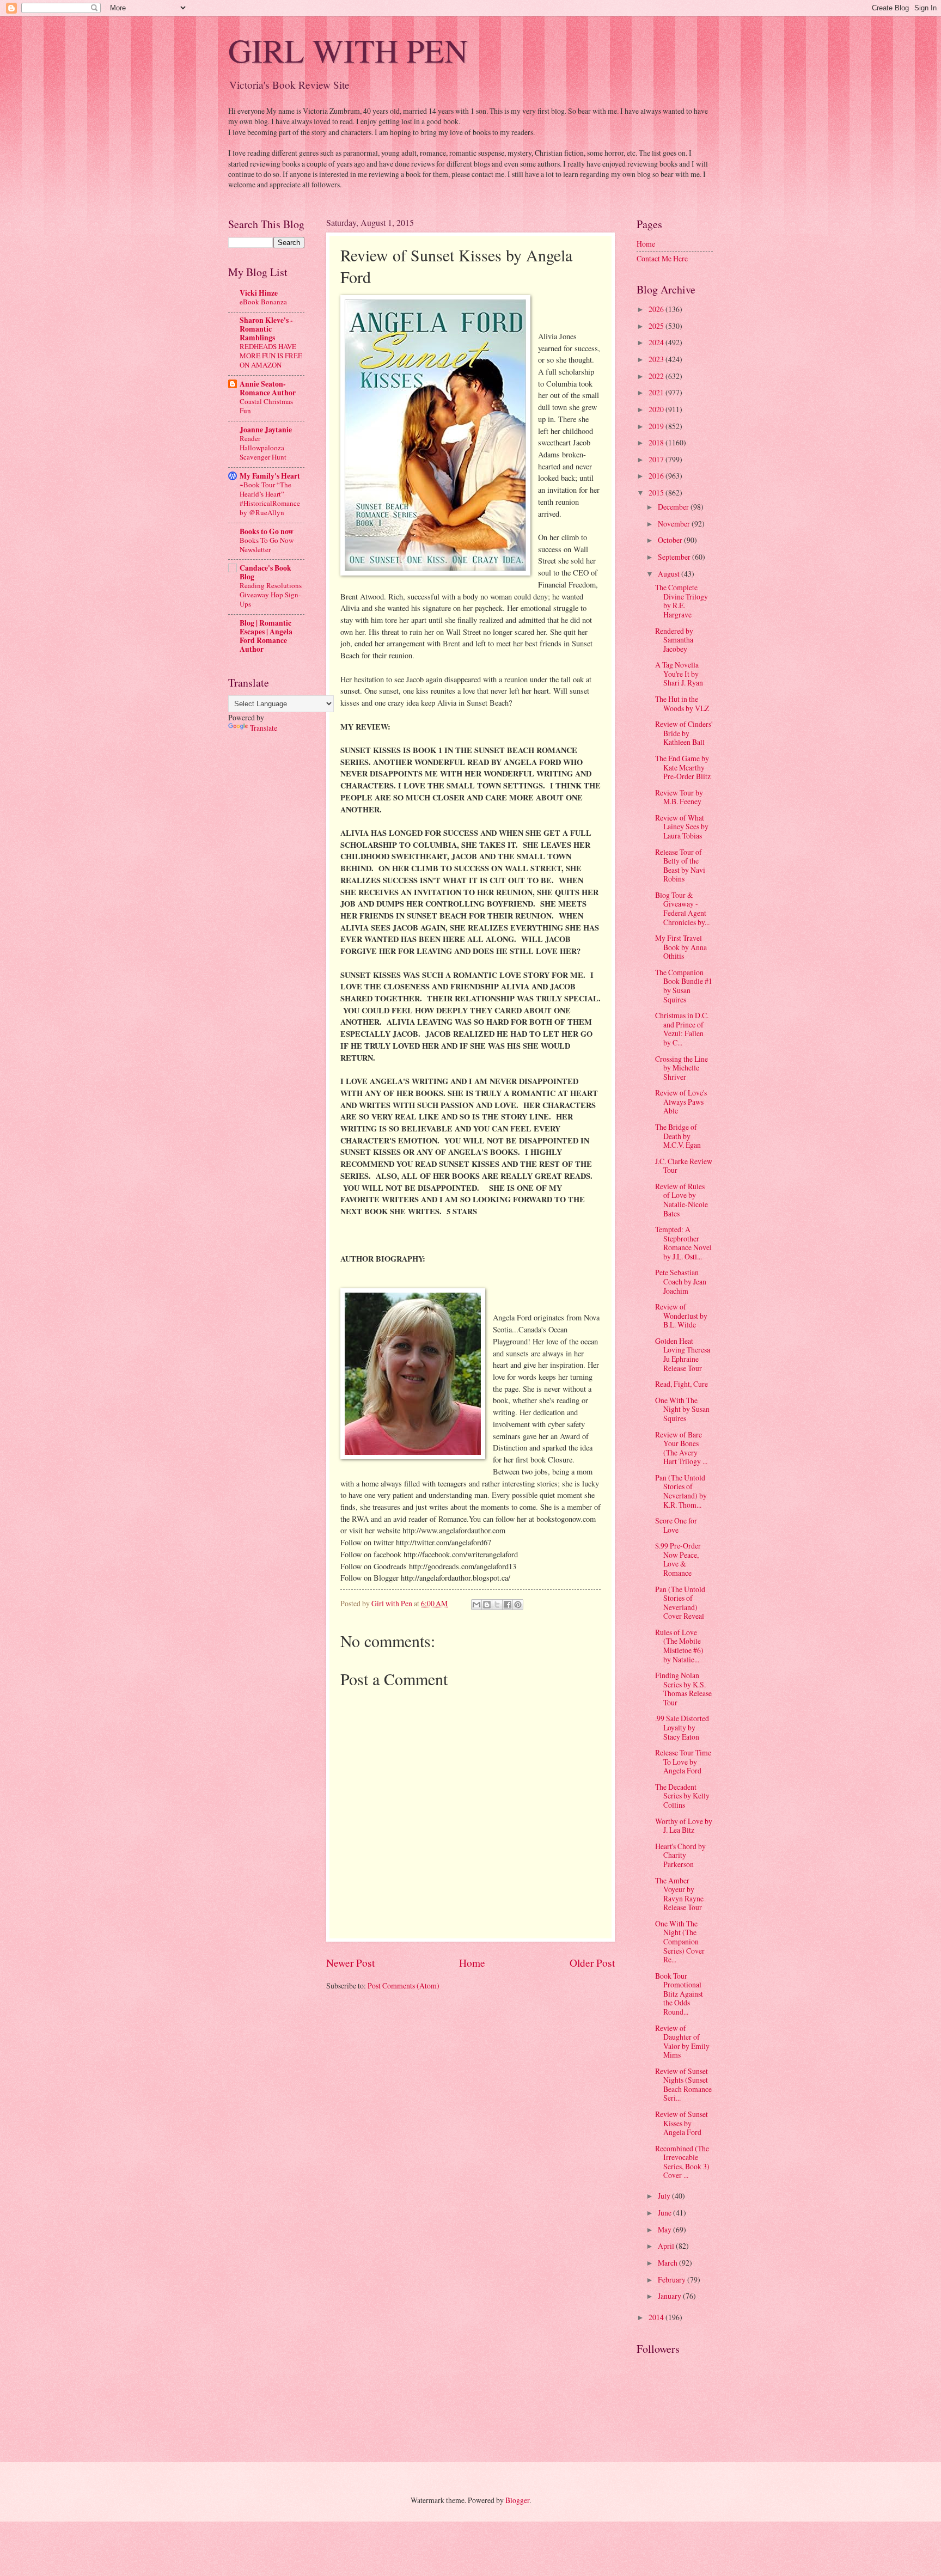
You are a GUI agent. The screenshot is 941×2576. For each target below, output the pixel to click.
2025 (657, 326)
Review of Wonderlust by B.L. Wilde (681, 1315)
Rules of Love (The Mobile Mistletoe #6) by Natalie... (679, 1646)
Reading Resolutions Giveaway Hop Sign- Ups (271, 595)
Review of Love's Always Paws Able (681, 1102)
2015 (657, 492)
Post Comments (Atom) (404, 1985)
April (667, 2246)
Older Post (592, 1963)
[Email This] (476, 1605)
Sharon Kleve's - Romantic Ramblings (266, 329)
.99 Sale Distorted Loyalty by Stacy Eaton (682, 1727)
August (670, 574)
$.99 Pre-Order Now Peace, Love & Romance (678, 1559)
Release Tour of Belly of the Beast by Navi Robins (680, 865)
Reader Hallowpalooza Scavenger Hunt (263, 448)
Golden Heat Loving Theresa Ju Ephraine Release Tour (683, 1354)
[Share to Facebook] (508, 1605)
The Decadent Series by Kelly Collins (682, 1796)
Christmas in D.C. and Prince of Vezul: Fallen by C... (682, 1029)
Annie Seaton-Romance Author (268, 388)
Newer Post (350, 1963)
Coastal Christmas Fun (266, 406)
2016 (657, 476)
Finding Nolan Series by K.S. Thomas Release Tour (683, 1689)
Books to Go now (267, 531)
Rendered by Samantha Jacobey (674, 640)
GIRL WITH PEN (348, 50)
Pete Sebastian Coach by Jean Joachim (681, 1281)
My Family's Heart (270, 476)
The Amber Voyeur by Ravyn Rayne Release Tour (679, 1894)
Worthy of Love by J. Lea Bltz (684, 1826)
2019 (657, 426)
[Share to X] (497, 1605)
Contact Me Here (662, 258)
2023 (657, 359)
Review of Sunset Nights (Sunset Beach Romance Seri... (683, 2085)
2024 (657, 342)
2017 (657, 459)
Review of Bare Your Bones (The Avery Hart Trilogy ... (681, 1448)
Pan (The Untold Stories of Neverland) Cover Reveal (680, 1603)
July (665, 2196)
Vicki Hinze (259, 293)
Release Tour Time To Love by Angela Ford (683, 1761)
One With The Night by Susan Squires (682, 1409)
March (668, 2263)
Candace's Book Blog (265, 572)
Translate (264, 728)
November (675, 524)
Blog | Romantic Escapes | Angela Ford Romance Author (266, 636)
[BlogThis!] (487, 1605)
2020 (657, 409)
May (665, 2229)
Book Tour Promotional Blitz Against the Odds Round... (679, 1994)
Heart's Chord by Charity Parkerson (680, 1855)
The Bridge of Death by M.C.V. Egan (678, 1136)
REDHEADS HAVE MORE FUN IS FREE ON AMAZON (271, 356)
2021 (657, 392)
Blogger (517, 2500)
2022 (657, 376)
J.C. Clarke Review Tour (684, 1166)
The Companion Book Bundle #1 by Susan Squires (684, 986)
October (671, 540)
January (670, 2296)
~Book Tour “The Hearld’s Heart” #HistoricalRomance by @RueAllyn (270, 498)
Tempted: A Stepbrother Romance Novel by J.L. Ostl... (683, 1243)
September (675, 557)
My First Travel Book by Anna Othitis (681, 947)
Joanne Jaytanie (266, 430)
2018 (657, 442)
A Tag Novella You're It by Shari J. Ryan (679, 674)
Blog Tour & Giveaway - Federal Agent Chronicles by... (682, 908)
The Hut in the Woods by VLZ (682, 703)
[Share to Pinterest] (518, 1605)
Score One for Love (676, 1525)
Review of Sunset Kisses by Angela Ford (682, 2123)
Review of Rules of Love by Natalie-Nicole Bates (682, 1200)
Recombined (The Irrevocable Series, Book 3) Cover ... (682, 2162)
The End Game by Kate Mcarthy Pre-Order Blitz (683, 767)
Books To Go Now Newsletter (267, 545)
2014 (657, 2317)
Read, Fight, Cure (682, 1384)
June (665, 2213)
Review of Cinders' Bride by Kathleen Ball (684, 733)
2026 (657, 309)
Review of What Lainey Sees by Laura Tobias (682, 827)
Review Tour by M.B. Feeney (679, 797)
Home (472, 1963)
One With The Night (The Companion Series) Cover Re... (680, 1941)
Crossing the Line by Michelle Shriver (682, 1068)
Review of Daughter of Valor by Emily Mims (682, 2042)
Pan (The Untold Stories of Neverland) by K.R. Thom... (681, 1491)
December (674, 507)
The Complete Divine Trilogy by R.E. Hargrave (682, 601)
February (673, 2280)
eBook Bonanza (263, 302)
